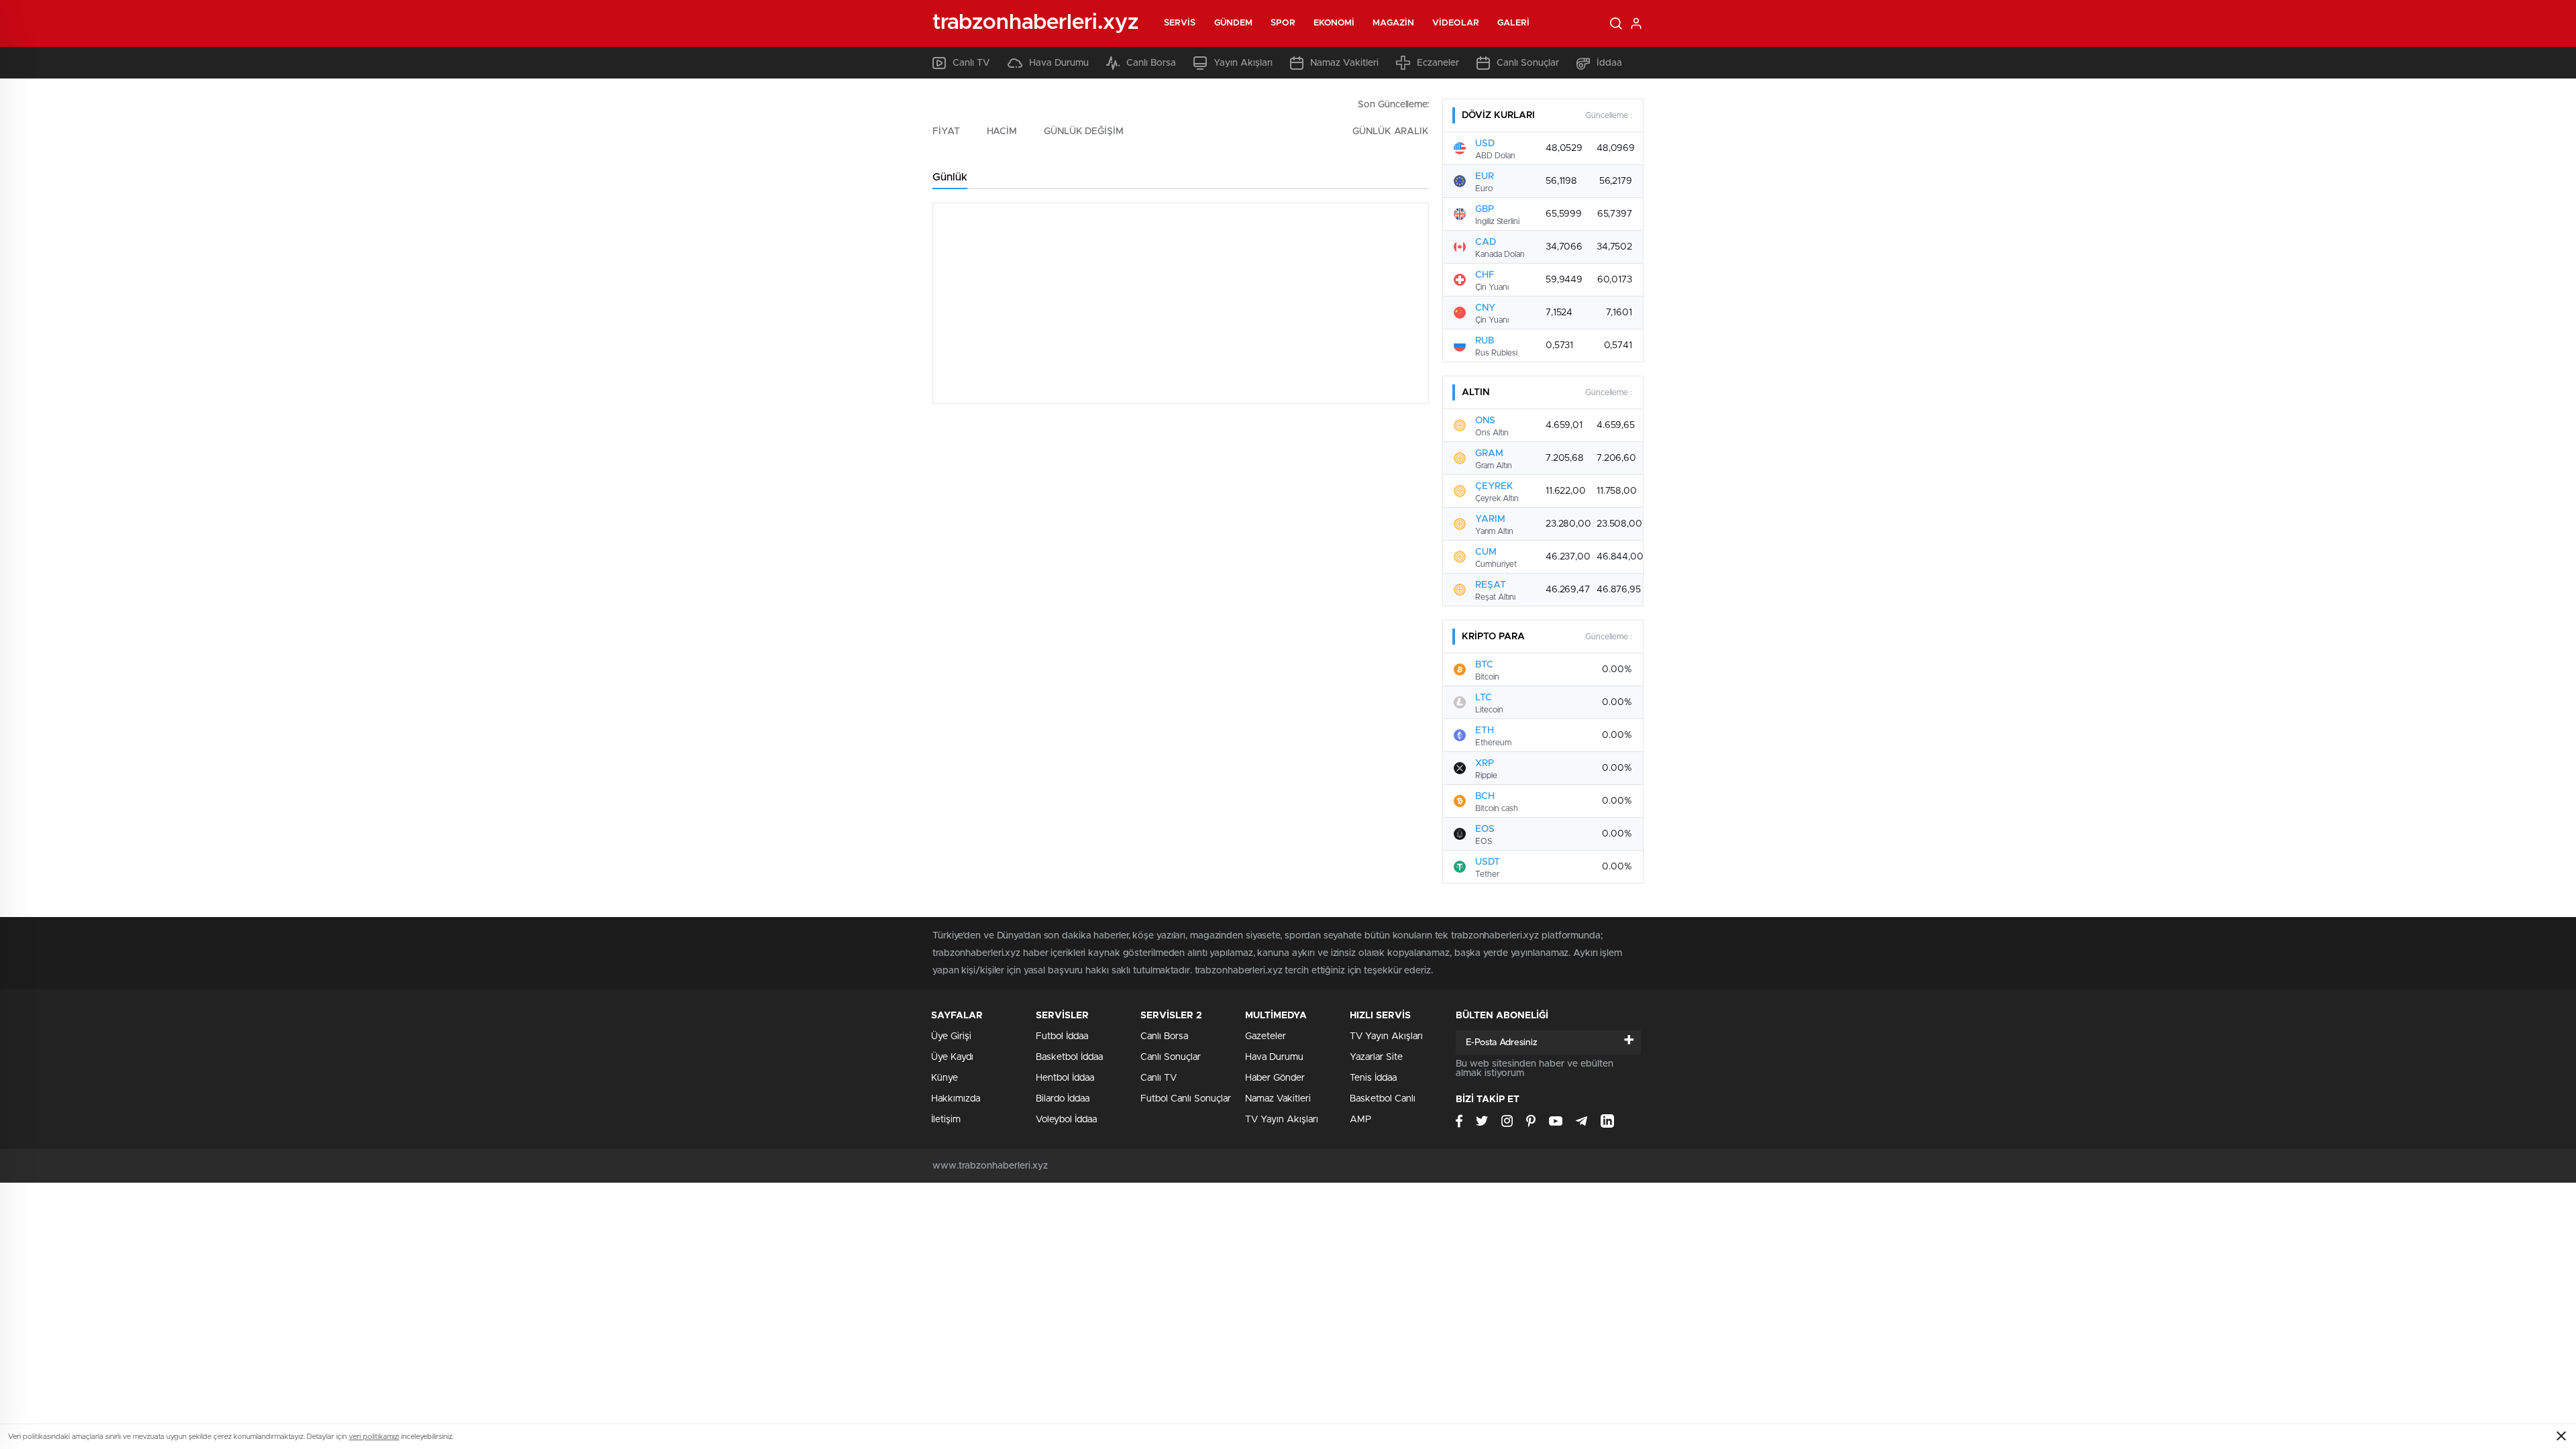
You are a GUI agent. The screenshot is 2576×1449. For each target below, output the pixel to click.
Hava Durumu (1059, 63)
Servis (1180, 23)
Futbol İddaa (1062, 1036)
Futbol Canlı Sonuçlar (1186, 1099)
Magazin (1393, 23)
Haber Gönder (1275, 1078)
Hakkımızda (956, 1099)
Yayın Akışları (1243, 63)
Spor (1283, 23)
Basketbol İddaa (1069, 1057)
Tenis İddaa (1373, 1078)
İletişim (946, 1120)
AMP (1360, 1120)
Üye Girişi (951, 1036)
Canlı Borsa (1151, 63)
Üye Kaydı (952, 1057)
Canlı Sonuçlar (1528, 63)
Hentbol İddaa (1065, 1078)
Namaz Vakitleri (1344, 63)
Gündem (1234, 23)
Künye (945, 1078)
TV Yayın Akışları (1282, 1120)
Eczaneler (1438, 63)
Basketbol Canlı (1383, 1099)
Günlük (950, 177)
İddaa (1609, 63)
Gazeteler (1266, 1036)
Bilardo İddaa (1063, 1099)
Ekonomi (1334, 23)
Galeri (1514, 23)
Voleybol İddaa (1066, 1120)
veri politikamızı (374, 1437)
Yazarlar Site (1376, 1057)
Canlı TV (971, 63)
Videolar (1456, 23)
